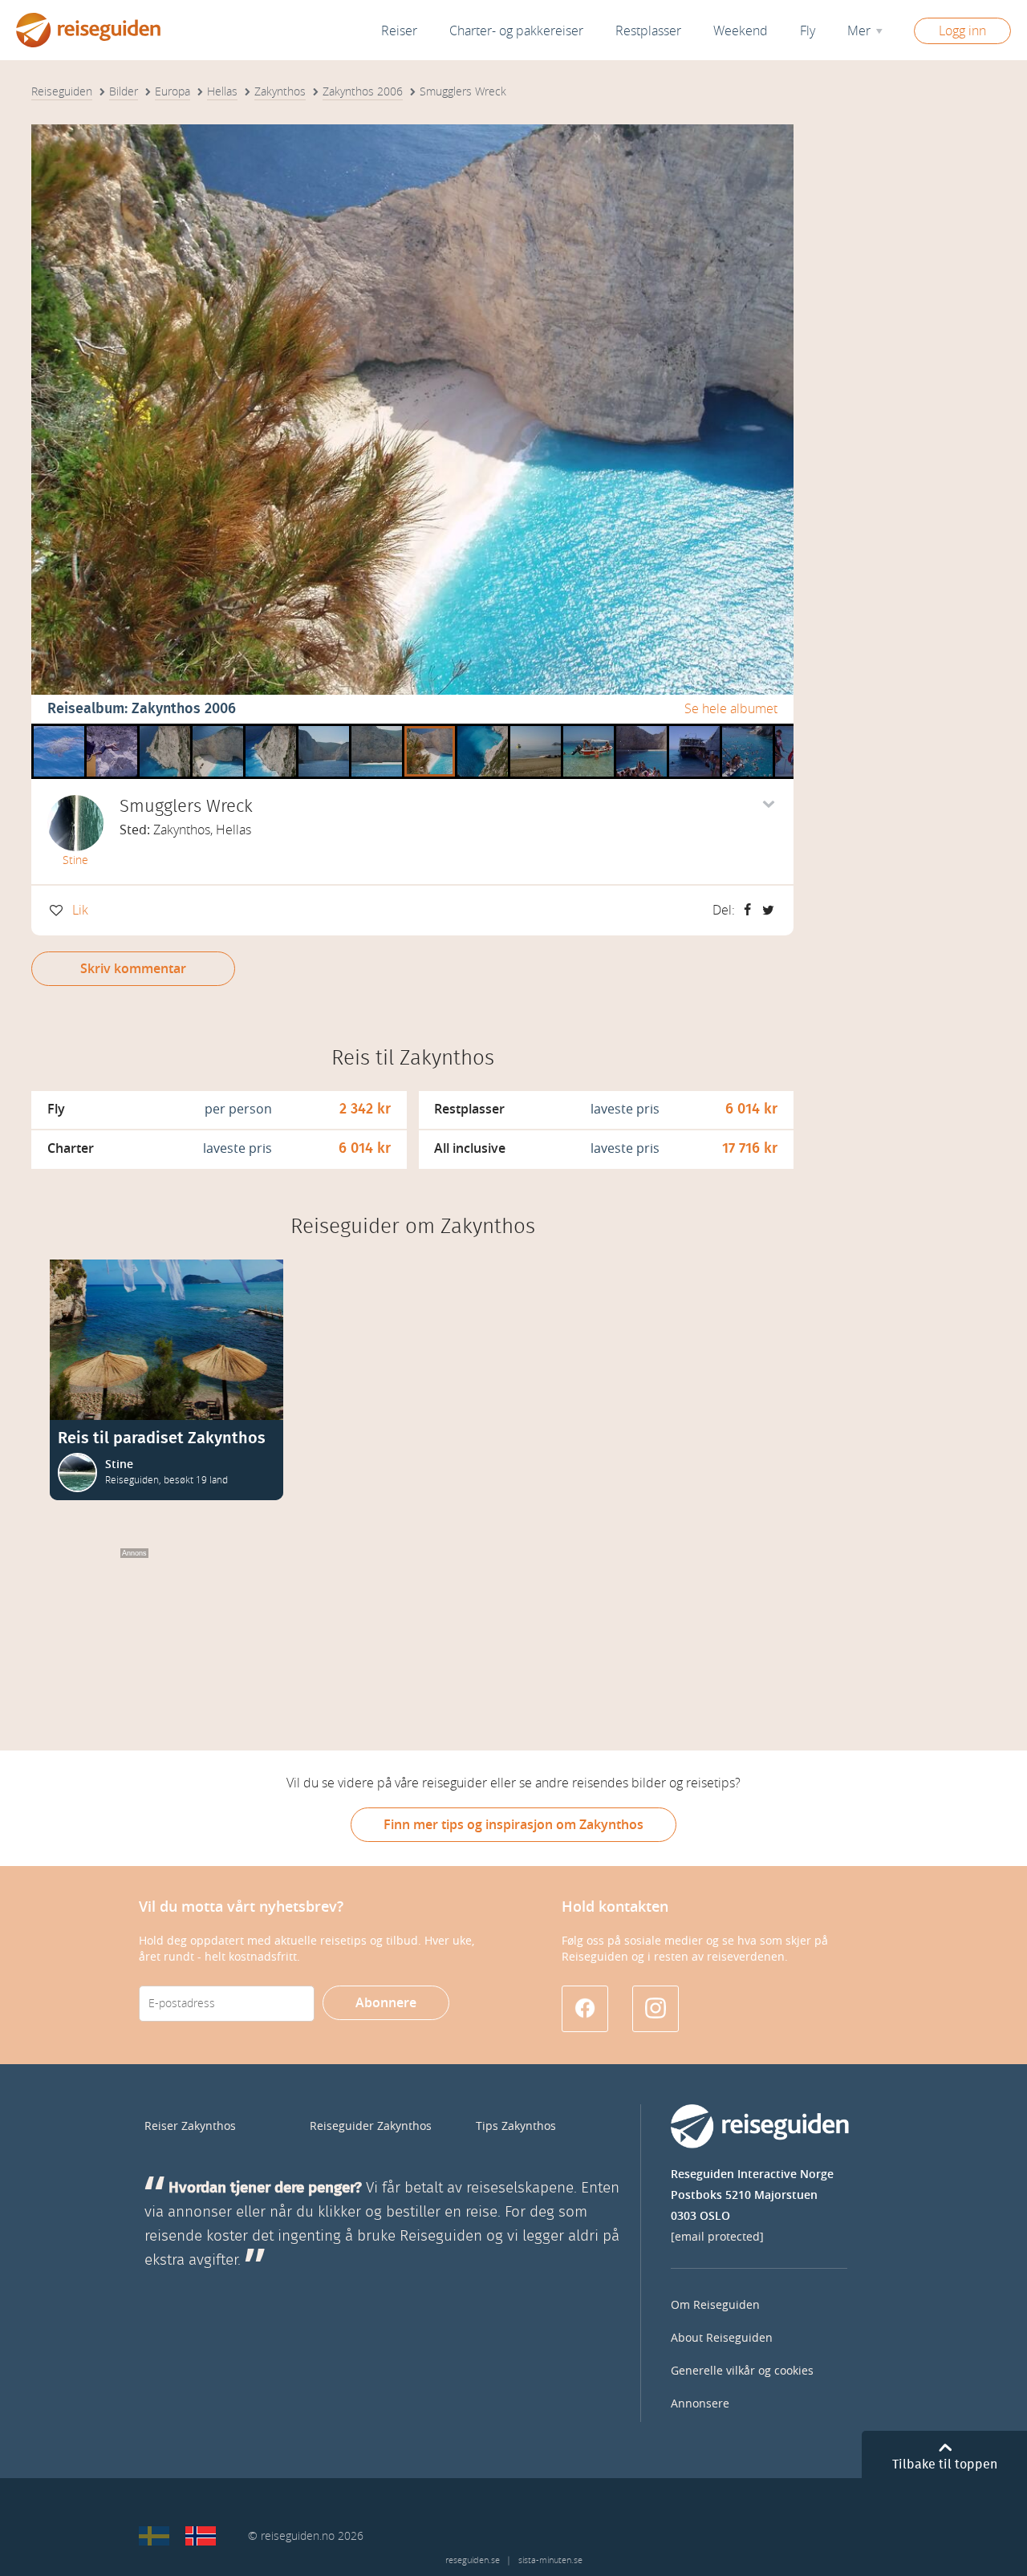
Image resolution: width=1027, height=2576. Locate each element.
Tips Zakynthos (516, 2126)
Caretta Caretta (59, 730)
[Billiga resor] (154, 2536)
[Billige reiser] (201, 2536)
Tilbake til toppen (945, 2464)
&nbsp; (160, 730)
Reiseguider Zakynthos (371, 2126)
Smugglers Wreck (324, 730)
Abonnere (386, 2003)
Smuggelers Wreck (641, 730)
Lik (80, 910)
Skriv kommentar (133, 969)
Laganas (533, 730)
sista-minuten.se (550, 2560)
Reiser (399, 31)
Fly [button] (808, 31)
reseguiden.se (473, 2560)
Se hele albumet (731, 709)
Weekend (741, 31)
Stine (75, 860)
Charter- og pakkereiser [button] (516, 31)
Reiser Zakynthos (190, 2126)
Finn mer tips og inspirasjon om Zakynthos (513, 1825)
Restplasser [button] (648, 31)
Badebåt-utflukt (112, 730)
